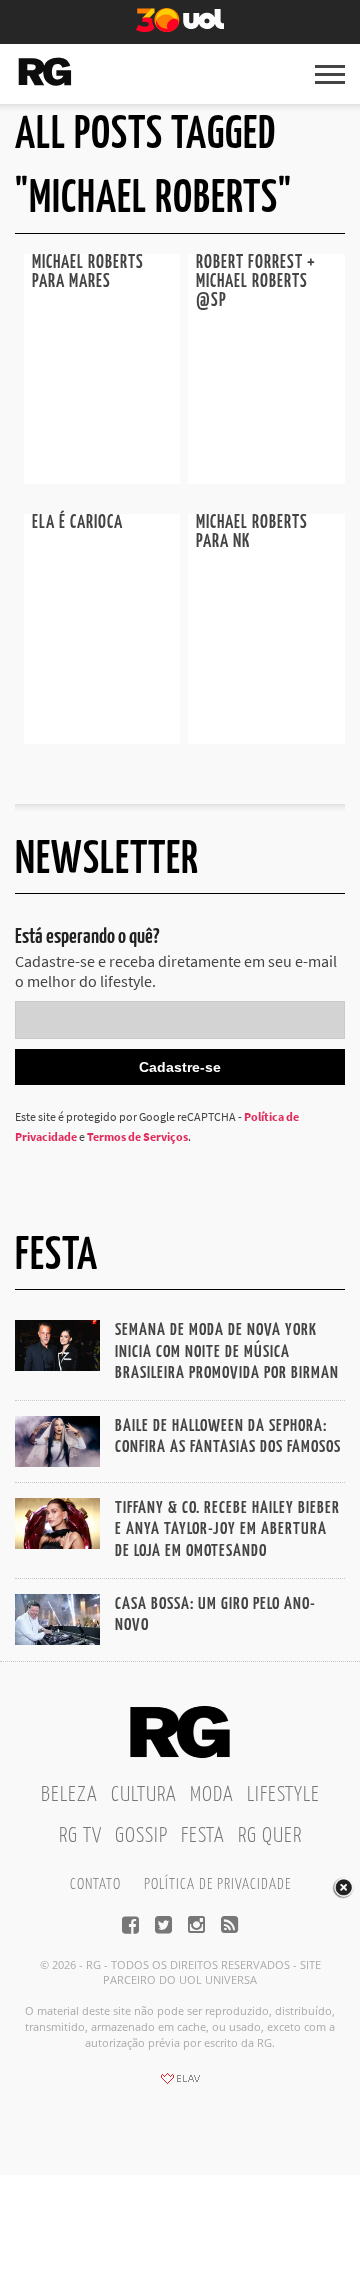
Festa (203, 1836)
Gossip (141, 1836)
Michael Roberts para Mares (88, 272)
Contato (95, 1884)
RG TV (80, 1836)
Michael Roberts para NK (252, 532)
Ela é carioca (77, 523)
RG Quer (270, 1836)
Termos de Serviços (137, 1136)
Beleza (69, 1795)
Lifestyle (283, 1795)
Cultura (144, 1795)
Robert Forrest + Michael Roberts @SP (256, 282)
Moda (212, 1795)
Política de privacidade (217, 1884)
